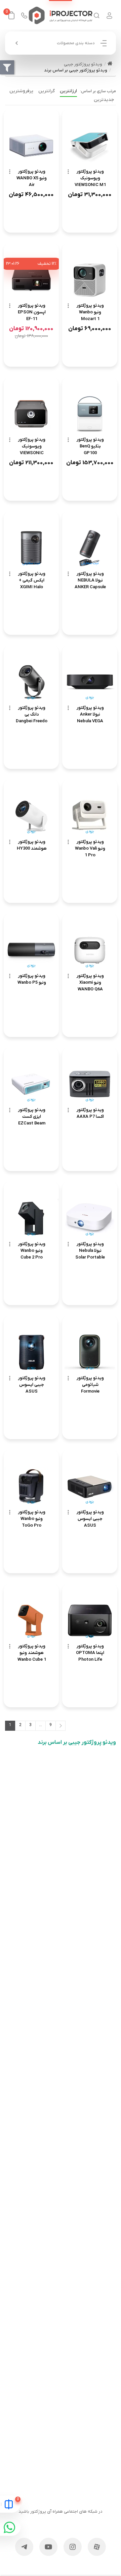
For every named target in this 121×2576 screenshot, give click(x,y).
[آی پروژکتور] (61, 15)
